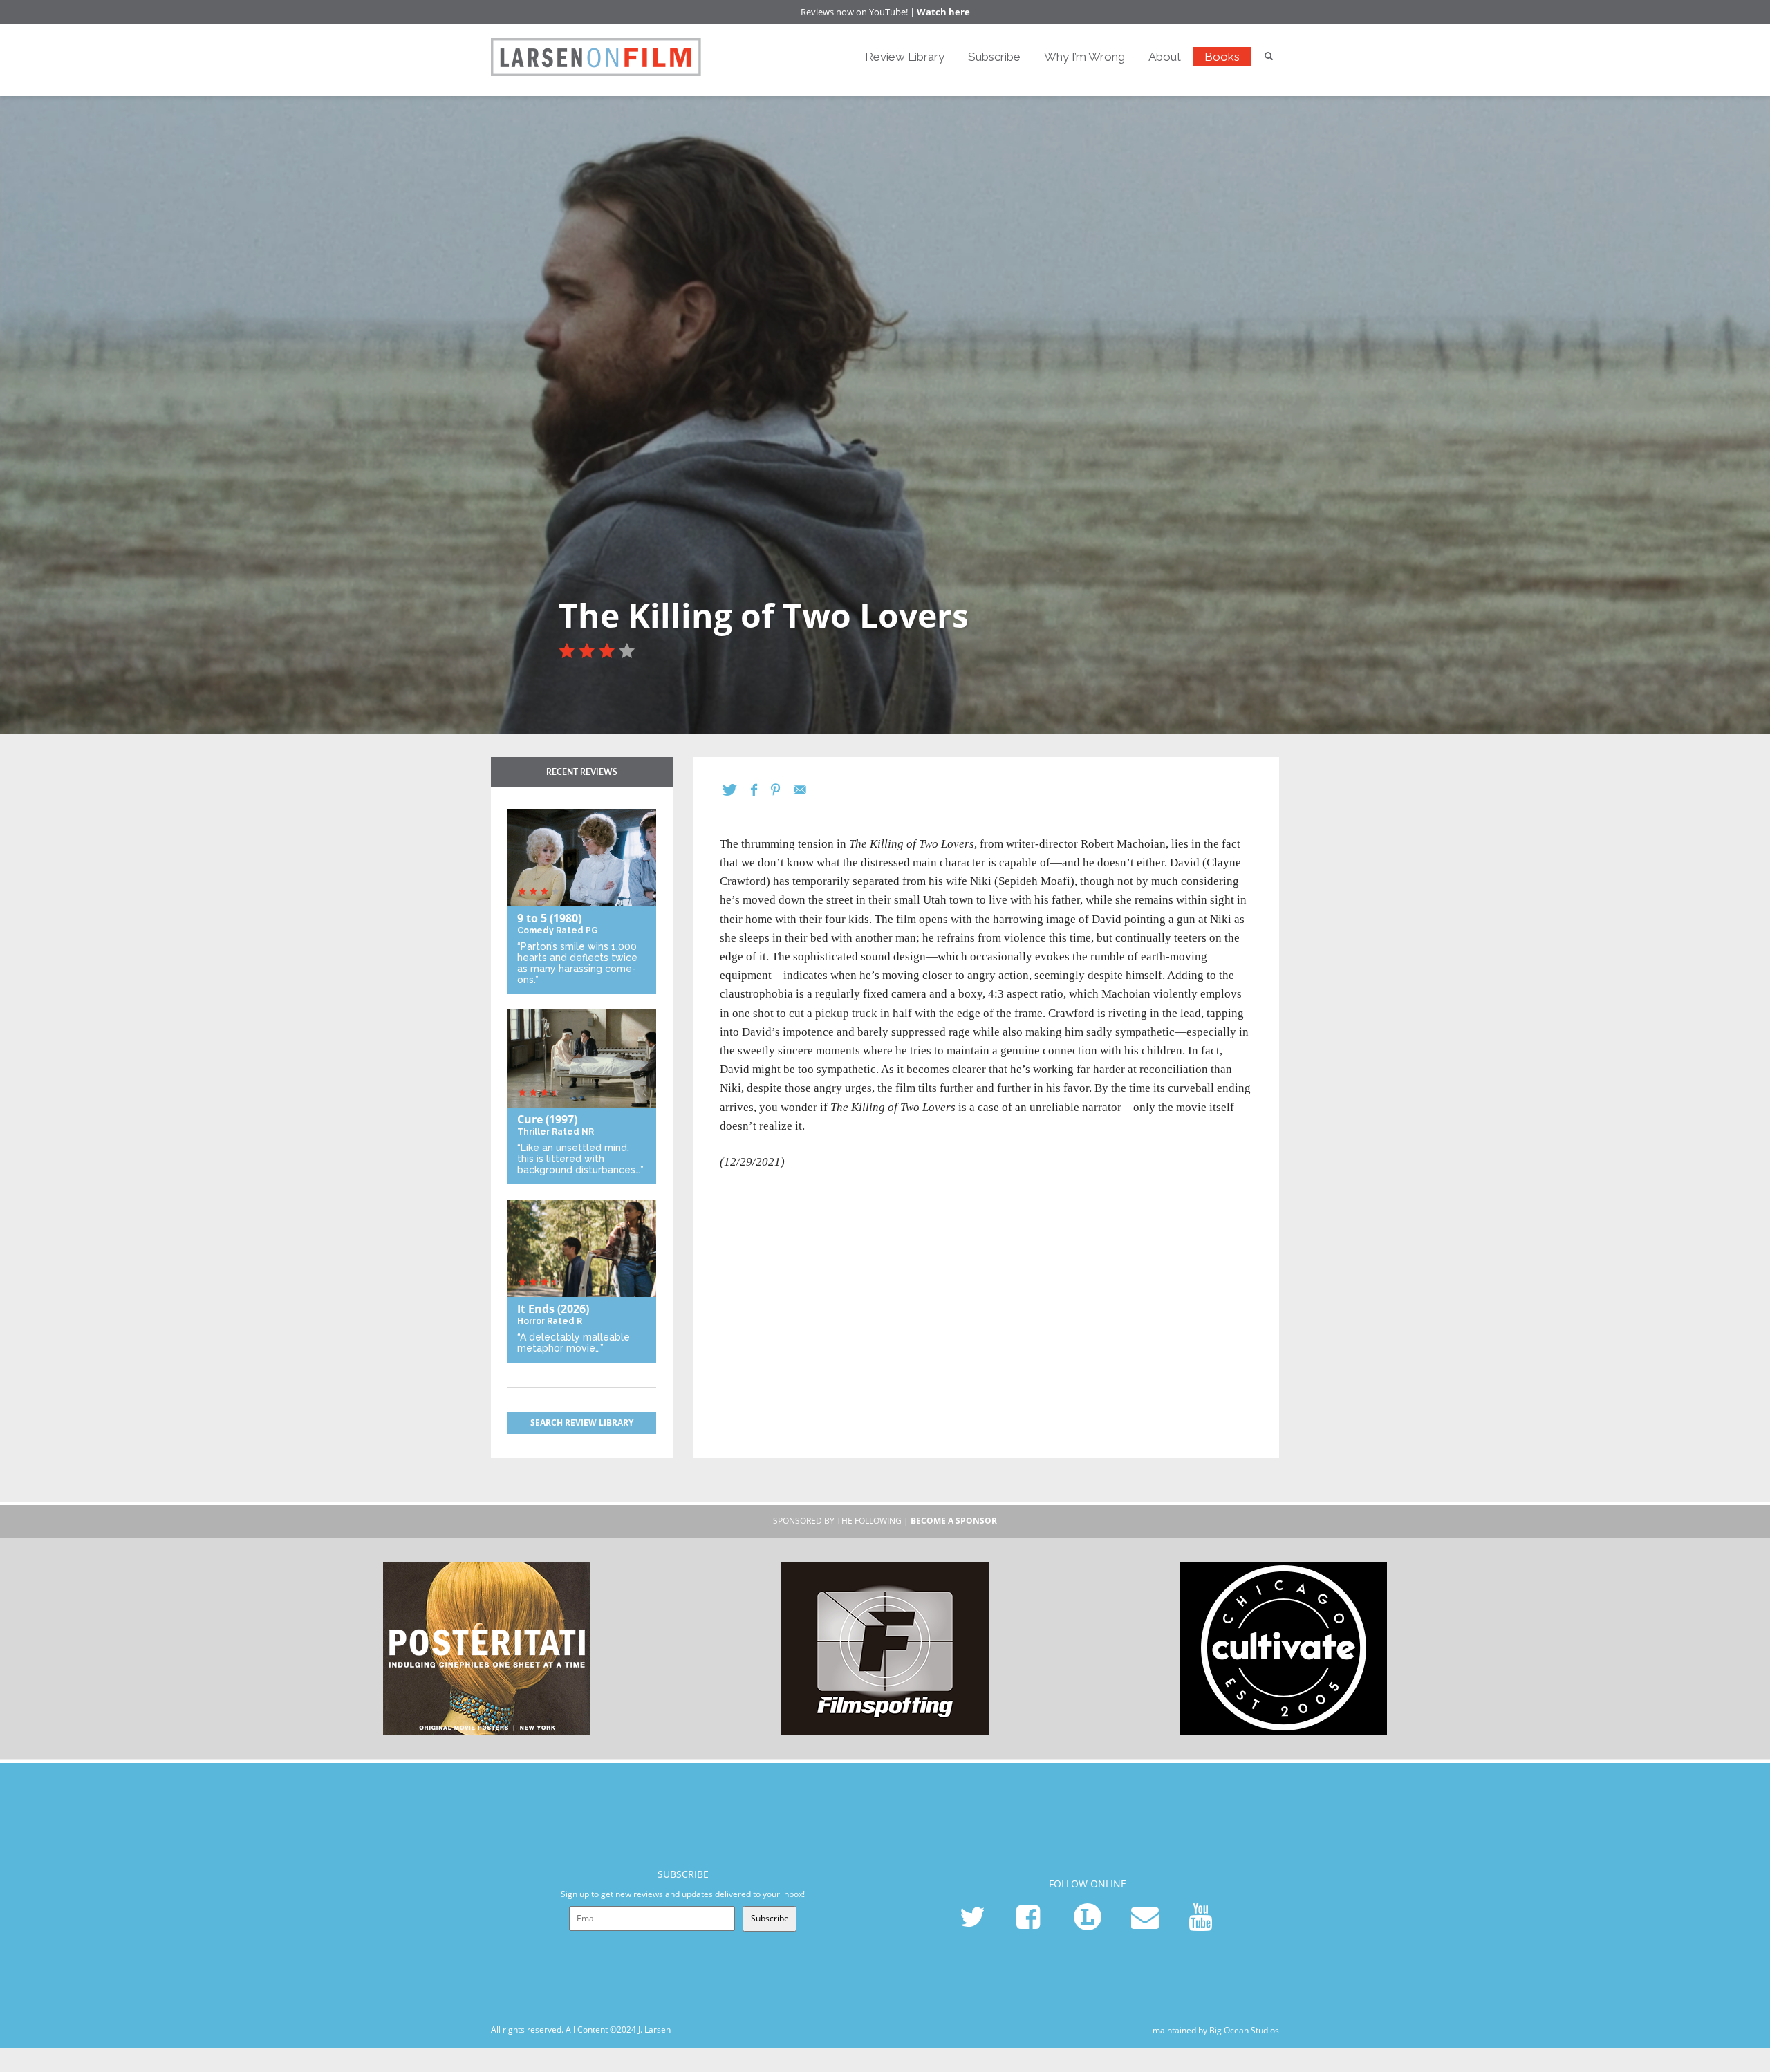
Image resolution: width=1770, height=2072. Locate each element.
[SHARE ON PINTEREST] (782, 790)
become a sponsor (954, 1521)
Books (1222, 57)
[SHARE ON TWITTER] (737, 790)
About (1165, 57)
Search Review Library (582, 1422)
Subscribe (994, 57)
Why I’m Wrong (1084, 57)
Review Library (905, 57)
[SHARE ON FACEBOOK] (761, 790)
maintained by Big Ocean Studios (1216, 2029)
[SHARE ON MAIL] (807, 790)
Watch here (943, 12)
